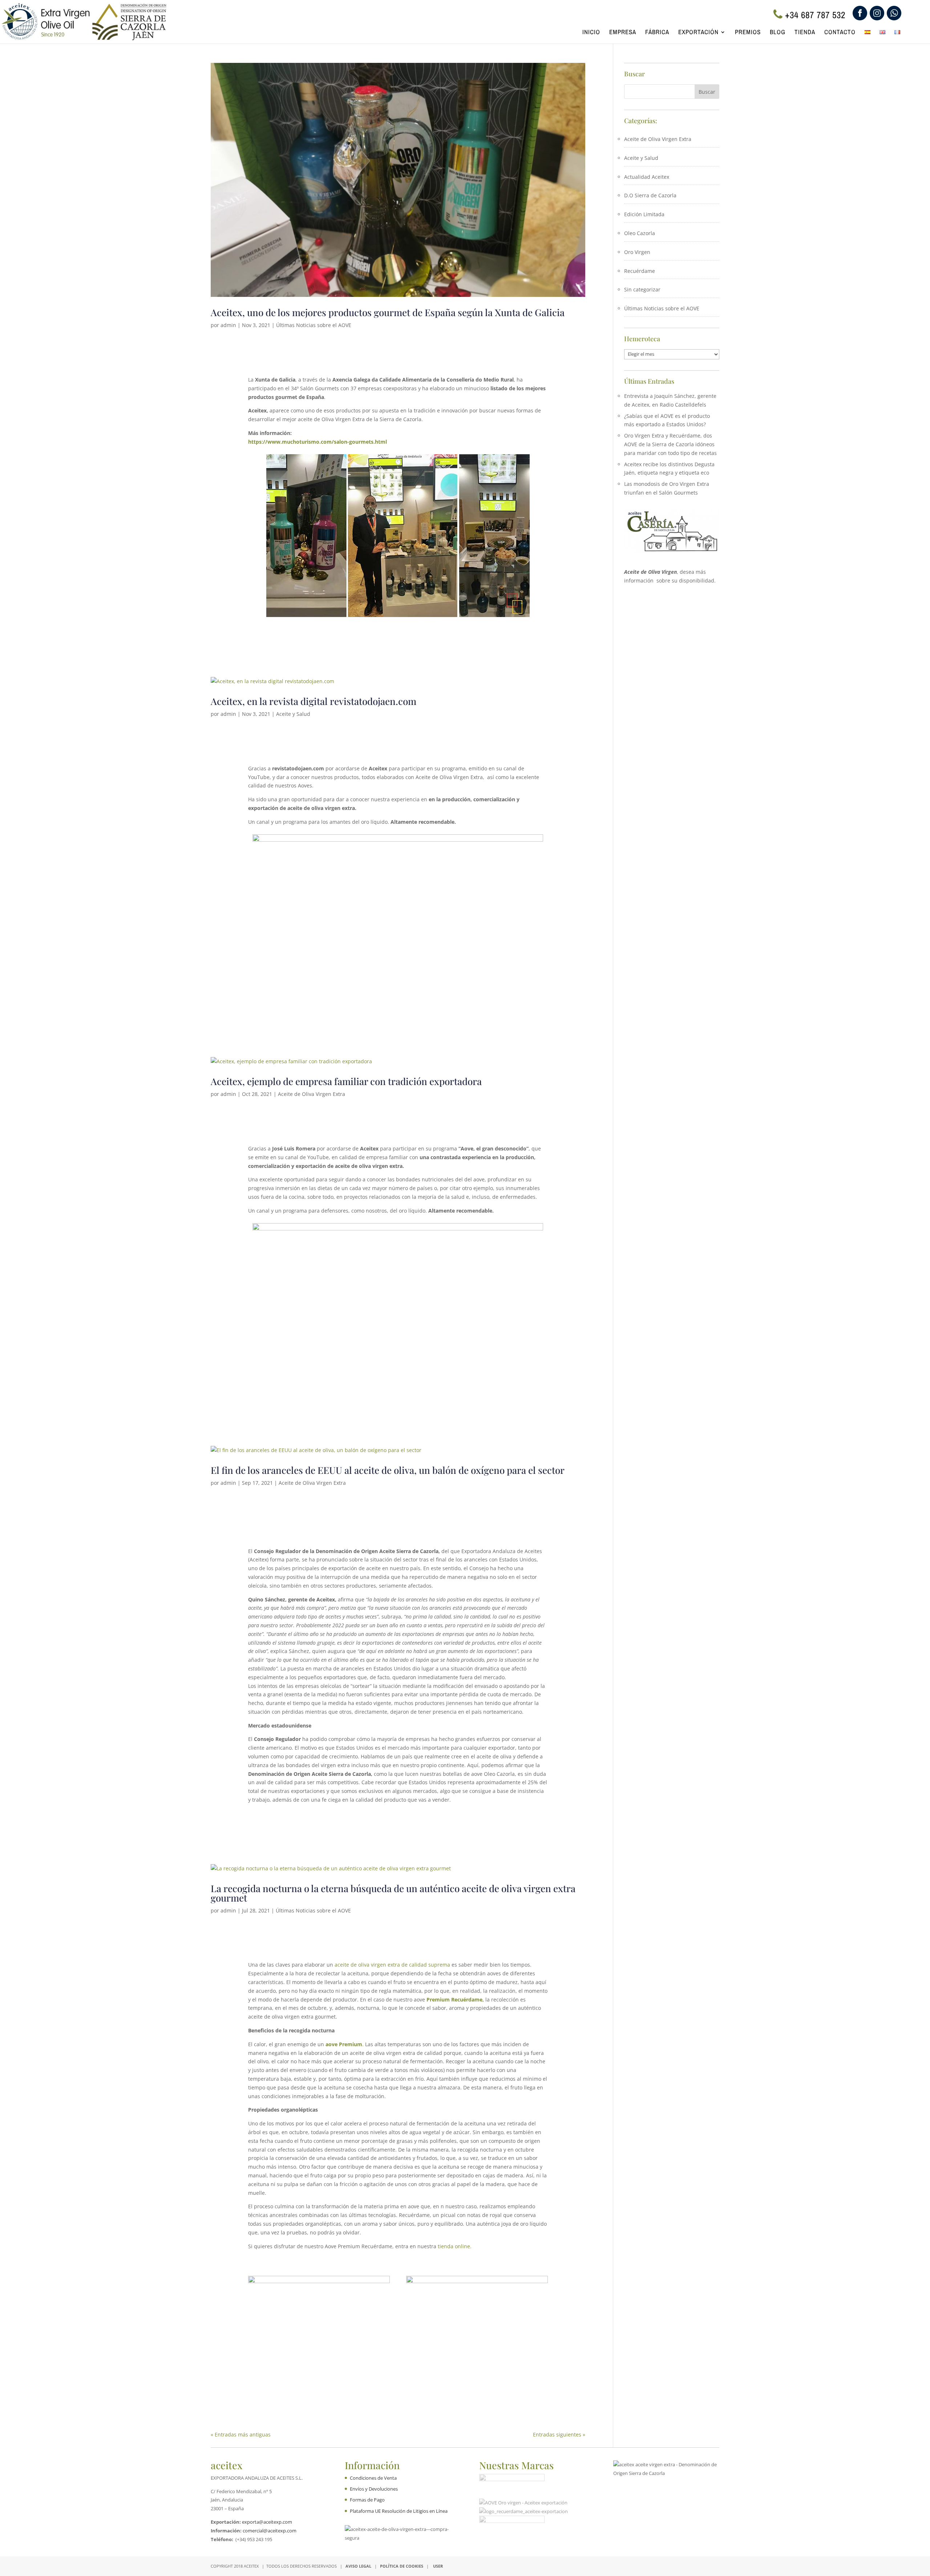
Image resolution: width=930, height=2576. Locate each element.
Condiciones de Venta (373, 2478)
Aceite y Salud (293, 714)
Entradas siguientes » (559, 2434)
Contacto (840, 33)
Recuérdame (640, 271)
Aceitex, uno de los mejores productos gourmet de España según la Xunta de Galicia (388, 312)
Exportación (698, 33)
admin (228, 325)
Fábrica (657, 33)
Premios (748, 33)
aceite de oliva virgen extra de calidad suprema (392, 1965)
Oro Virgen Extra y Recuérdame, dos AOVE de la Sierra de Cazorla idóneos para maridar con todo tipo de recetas (670, 444)
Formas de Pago (367, 2500)
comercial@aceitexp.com (270, 2531)
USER (438, 2566)
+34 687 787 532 (815, 15)
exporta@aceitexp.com (267, 2522)
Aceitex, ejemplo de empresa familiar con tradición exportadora (346, 1081)
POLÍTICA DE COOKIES (402, 2566)
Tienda (805, 33)
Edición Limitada (644, 214)
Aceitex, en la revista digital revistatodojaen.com (314, 701)
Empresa (623, 33)
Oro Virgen (637, 252)
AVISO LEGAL (358, 2566)
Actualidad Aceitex (647, 177)
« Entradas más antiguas (241, 2434)
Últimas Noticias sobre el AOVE (314, 325)
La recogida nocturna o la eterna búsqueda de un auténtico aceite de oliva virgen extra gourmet (393, 1893)
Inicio (591, 33)
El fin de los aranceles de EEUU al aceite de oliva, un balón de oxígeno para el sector (388, 1470)
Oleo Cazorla (640, 233)
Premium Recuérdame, (455, 1999)
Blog (778, 33)
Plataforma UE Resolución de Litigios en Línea (399, 2511)
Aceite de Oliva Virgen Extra (312, 1094)
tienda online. (455, 2246)
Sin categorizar (642, 289)
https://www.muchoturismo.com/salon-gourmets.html (318, 442)
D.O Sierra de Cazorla (650, 195)
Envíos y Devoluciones (374, 2489)
